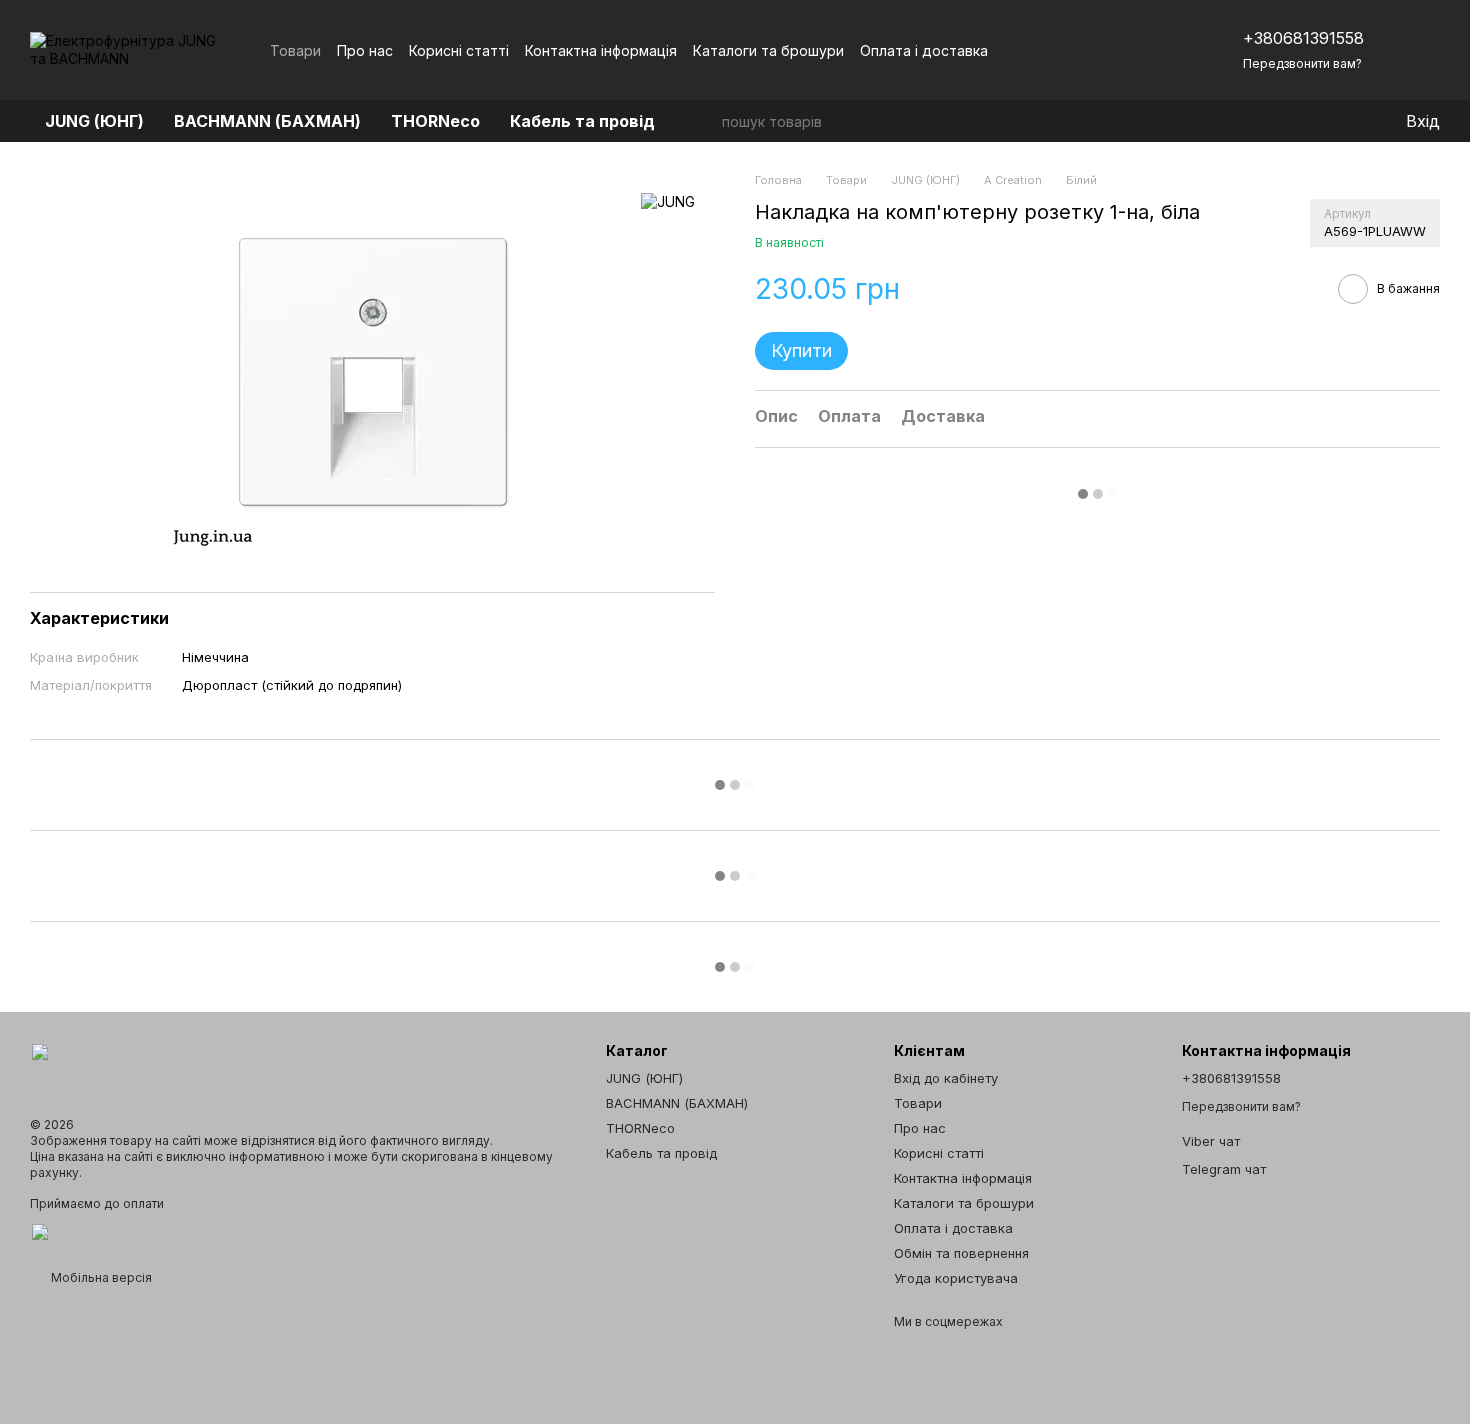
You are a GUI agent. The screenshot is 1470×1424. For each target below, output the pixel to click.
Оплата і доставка (924, 50)
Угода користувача (956, 1278)
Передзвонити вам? (1302, 63)
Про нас (365, 50)
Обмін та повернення (961, 1253)
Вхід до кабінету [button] (946, 1078)
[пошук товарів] (706, 121)
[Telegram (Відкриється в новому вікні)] (1147, 50)
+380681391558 (1303, 38)
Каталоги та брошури (768, 50)
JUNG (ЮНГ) (94, 121)
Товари (295, 50)
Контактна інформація (601, 50)
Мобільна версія (100, 1277)
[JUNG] (668, 201)
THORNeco (435, 121)
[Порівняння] (1308, 121)
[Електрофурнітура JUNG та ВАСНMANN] (130, 1065)
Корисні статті (459, 50)
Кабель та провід (582, 121)
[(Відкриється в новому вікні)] (44, 1234)
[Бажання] (1348, 121)
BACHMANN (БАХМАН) (267, 121)
